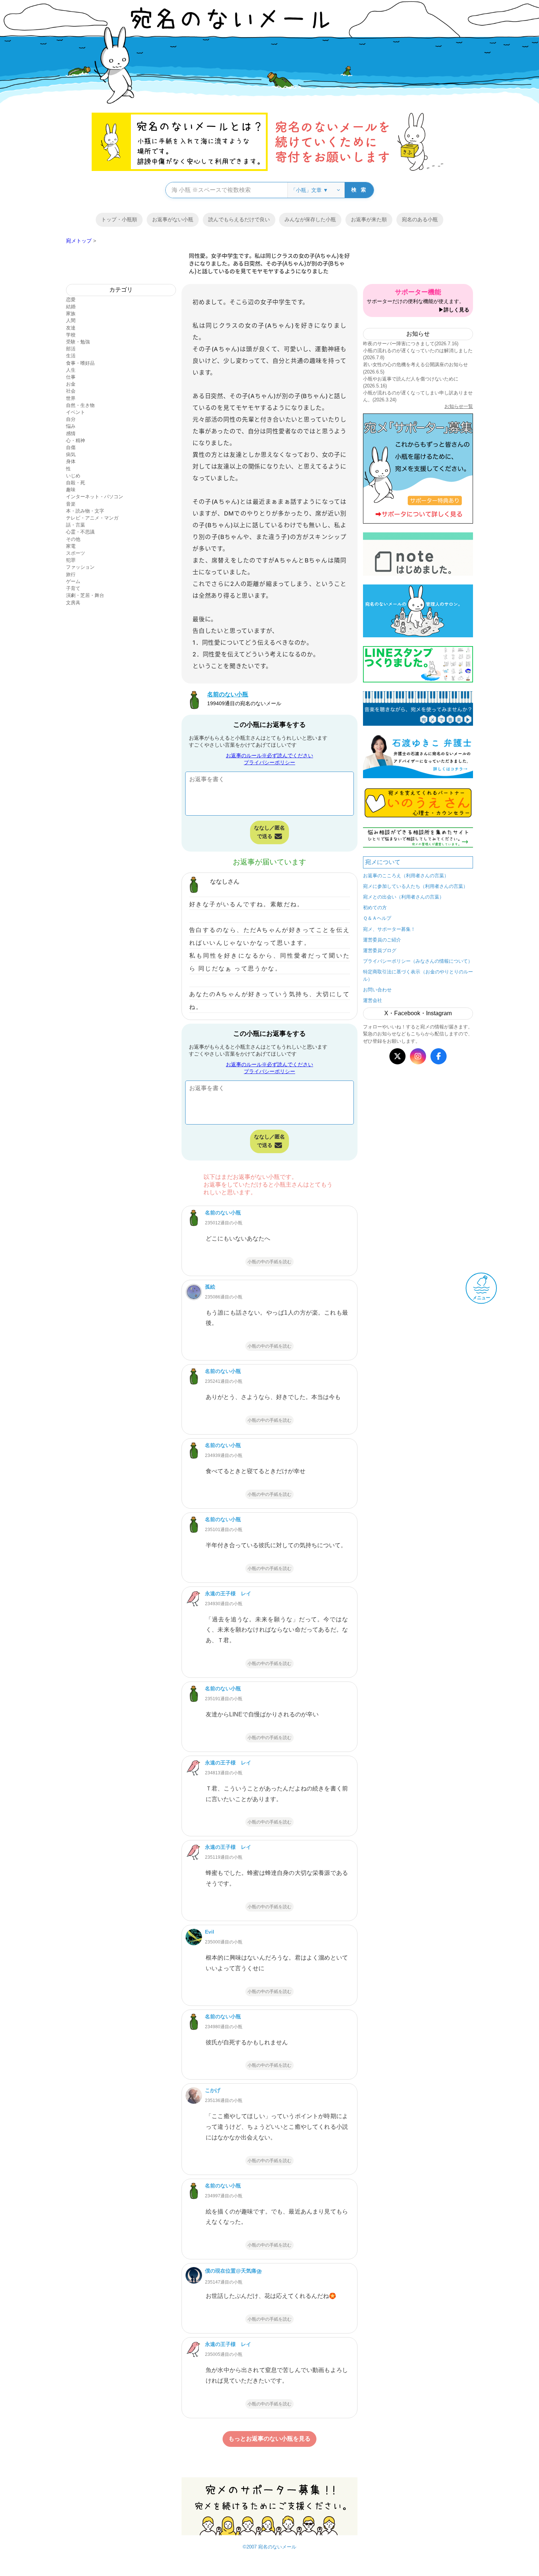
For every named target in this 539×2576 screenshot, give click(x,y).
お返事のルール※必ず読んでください (269, 755)
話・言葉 (76, 525)
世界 (71, 398)
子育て (73, 588)
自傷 (71, 447)
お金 (71, 384)
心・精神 (76, 440)
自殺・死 (76, 483)
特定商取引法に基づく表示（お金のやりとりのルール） (418, 975)
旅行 (71, 574)
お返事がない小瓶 (173, 219)
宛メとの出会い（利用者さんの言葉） (404, 897)
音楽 (71, 504)
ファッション (80, 567)
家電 (71, 546)
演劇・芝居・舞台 (85, 595)
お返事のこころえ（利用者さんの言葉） (406, 876)
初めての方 (375, 908)
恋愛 (71, 300)
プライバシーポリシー (269, 762)
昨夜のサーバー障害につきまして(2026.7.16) (411, 344)
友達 (71, 328)
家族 (71, 314)
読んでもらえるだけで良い (239, 219)
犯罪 (71, 560)
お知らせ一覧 (459, 406)
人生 (71, 370)
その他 (73, 539)
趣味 (71, 490)
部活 (71, 349)
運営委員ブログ (380, 950)
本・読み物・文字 (85, 511)
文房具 (73, 603)
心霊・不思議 (80, 532)
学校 (71, 335)
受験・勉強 (78, 342)
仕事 (71, 377)
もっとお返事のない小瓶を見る (269, 2439)
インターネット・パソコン (95, 497)
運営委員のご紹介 (382, 940)
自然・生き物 (80, 405)
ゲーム (73, 581)
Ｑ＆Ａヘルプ (377, 918)
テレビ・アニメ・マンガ (92, 518)
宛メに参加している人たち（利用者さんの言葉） (415, 886)
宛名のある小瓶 (420, 219)
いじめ (73, 476)
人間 (71, 320)
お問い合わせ (377, 990)
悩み (71, 426)
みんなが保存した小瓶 (310, 219)
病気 (71, 454)
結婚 (71, 307)
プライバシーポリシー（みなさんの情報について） (418, 961)
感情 (71, 433)
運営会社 (373, 1000)
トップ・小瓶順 (119, 219)
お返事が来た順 (369, 219)
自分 (71, 419)
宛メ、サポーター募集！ (389, 929)
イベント (76, 412)
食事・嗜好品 (80, 363)
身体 (71, 461)
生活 (71, 356)
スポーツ (76, 553)
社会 (71, 391)
